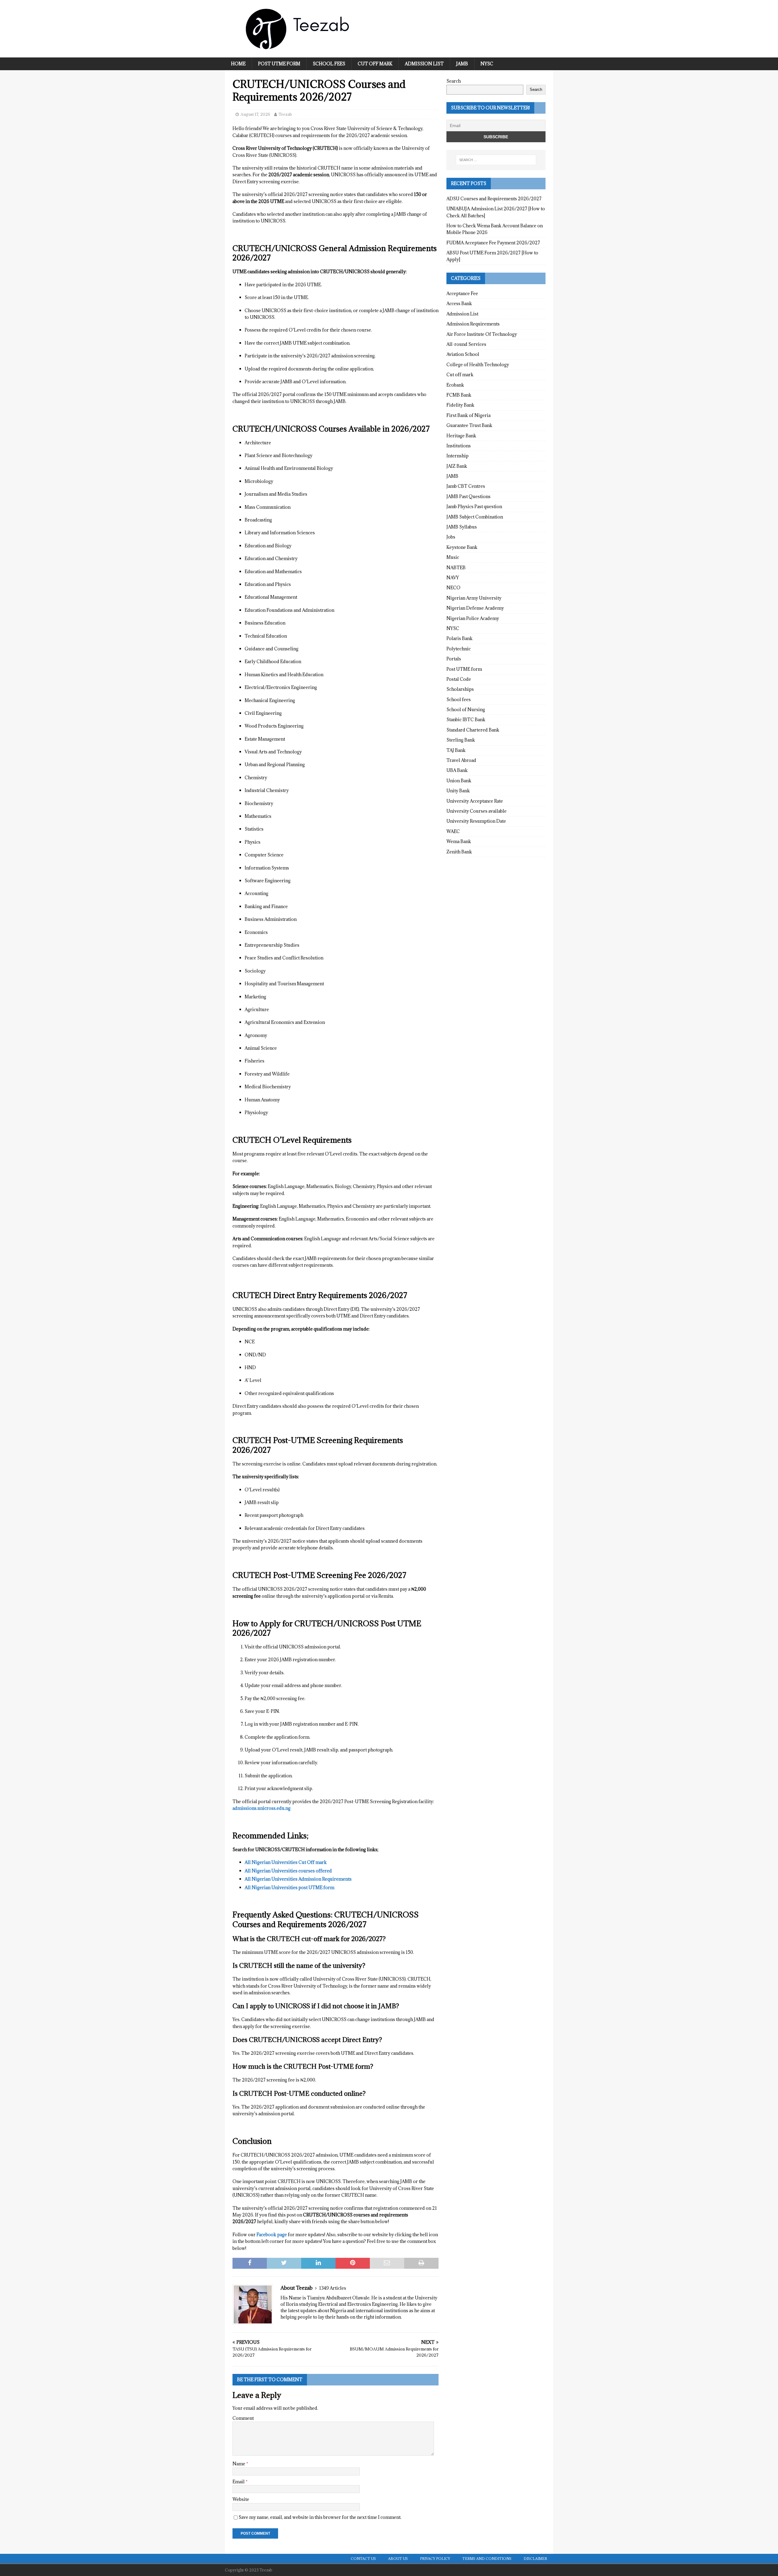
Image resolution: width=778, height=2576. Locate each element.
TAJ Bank (456, 750)
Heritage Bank (461, 436)
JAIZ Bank (457, 466)
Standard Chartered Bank (473, 730)
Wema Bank (459, 841)
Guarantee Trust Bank (469, 425)
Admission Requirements (473, 324)
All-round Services (466, 344)
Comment (243, 2418)
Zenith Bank (459, 852)
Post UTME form (279, 64)
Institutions (459, 446)
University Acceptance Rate (475, 801)
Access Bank (459, 303)
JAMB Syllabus (462, 527)
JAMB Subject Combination (475, 517)
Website (241, 2499)
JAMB (462, 64)
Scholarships (460, 689)
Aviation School (463, 354)
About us (398, 2559)
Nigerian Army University (474, 598)
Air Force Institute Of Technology (482, 334)
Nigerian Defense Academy (475, 608)
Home (238, 64)
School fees (329, 64)
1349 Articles (333, 2288)
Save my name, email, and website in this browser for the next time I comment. (320, 2517)
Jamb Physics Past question (474, 506)
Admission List (424, 64)
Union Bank (459, 781)
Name (239, 2464)
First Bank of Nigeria (468, 415)
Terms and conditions (487, 2559)
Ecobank (455, 385)
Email (239, 2482)
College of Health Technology (478, 365)
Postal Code (459, 679)
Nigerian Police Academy (473, 618)
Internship (458, 456)
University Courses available (477, 811)
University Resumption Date (476, 821)
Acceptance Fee (462, 293)
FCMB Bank (459, 395)
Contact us (363, 2559)
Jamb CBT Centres (466, 486)
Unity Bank (458, 791)
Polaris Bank (460, 638)
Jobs (451, 537)
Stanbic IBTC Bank (466, 720)
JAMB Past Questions (468, 496)
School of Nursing (466, 709)
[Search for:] (496, 160)
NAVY (453, 578)
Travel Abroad (461, 760)
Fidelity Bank (460, 405)
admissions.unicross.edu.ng (262, 1808)
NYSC (487, 64)
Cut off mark (375, 64)
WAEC (453, 831)
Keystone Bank (462, 547)
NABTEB (456, 568)
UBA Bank (457, 770)
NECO (453, 588)
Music (453, 557)
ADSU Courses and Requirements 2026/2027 (494, 199)
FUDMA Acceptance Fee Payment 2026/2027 (493, 243)
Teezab (285, 114)
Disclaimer (535, 2559)
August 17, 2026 (255, 114)
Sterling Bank (461, 740)
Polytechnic (459, 649)
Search (454, 81)
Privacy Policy (435, 2559)
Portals (454, 659)
